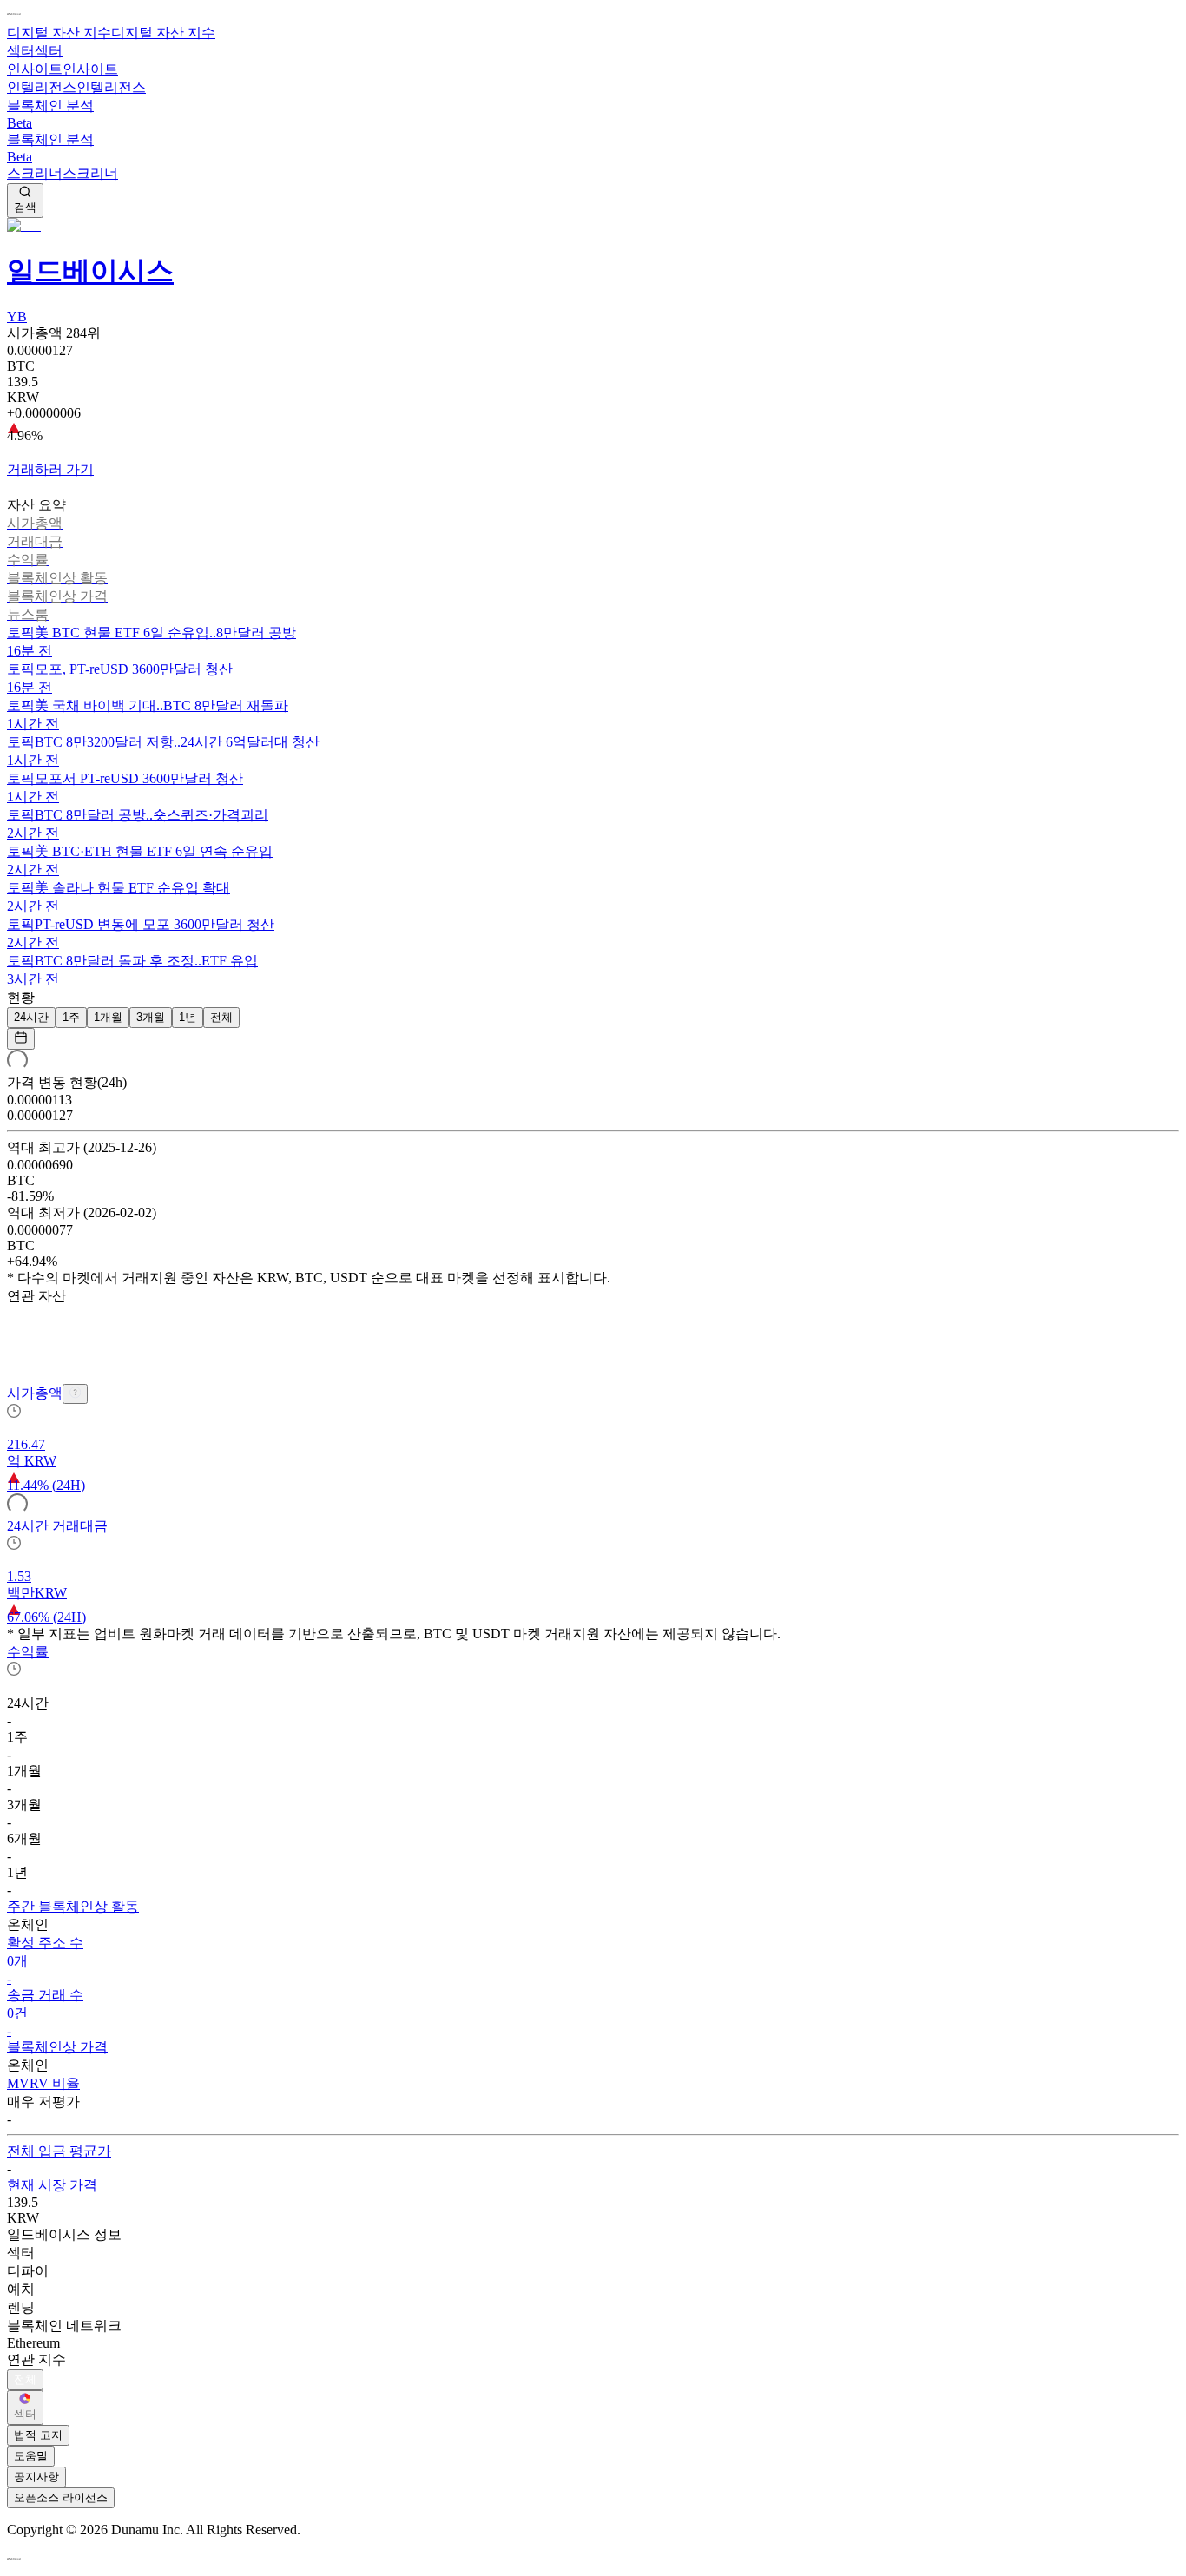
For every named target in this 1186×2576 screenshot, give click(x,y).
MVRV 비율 (43, 2083)
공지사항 (36, 2477)
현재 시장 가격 (52, 2185)
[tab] (593, 506)
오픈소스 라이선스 (61, 2497)
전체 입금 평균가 (59, 2151)
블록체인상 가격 (57, 2047)
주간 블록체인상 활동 (73, 1906)
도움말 (31, 2456)
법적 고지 (38, 2435)
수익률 (28, 1652)
